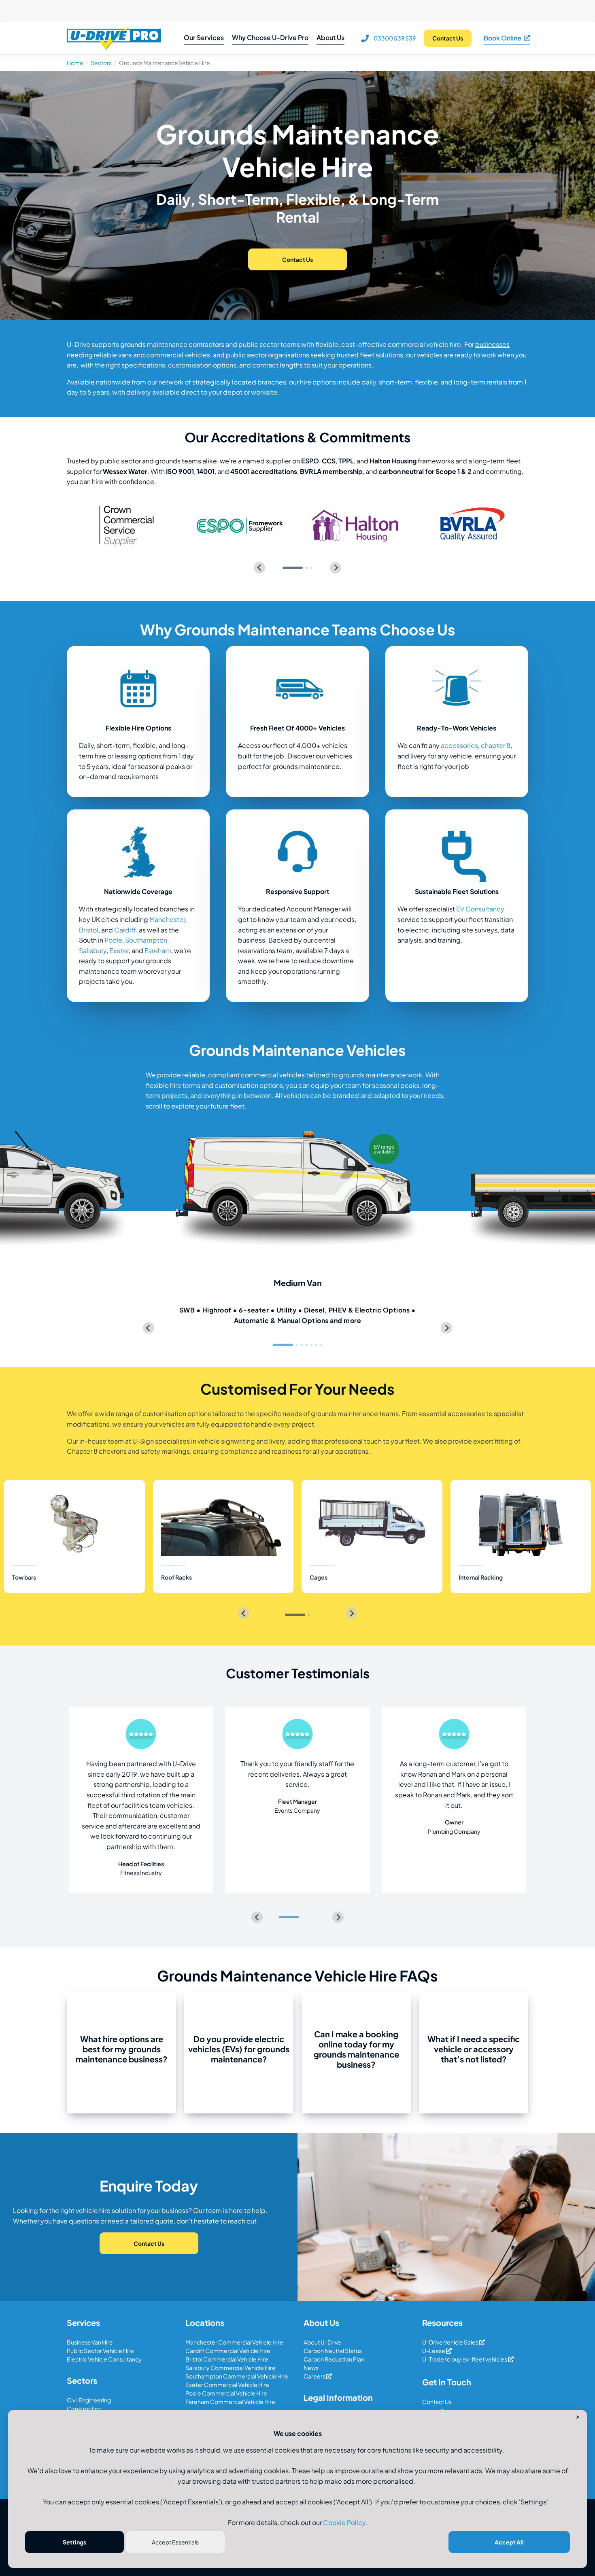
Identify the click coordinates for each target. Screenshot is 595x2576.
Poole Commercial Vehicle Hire (226, 2393)
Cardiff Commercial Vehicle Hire (228, 2351)
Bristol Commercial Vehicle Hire (227, 2359)
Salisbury (93, 950)
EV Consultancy (480, 909)
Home (75, 63)
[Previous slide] (259, 568)
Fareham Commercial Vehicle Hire (230, 2402)
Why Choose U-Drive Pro (270, 37)
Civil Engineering (89, 2400)
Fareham (158, 950)
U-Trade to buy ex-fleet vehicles (465, 2359)
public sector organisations (268, 355)
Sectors (101, 63)
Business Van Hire (90, 2342)
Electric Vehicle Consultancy (104, 2359)
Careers (315, 2376)
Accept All (509, 2542)
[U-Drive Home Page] (114, 38)
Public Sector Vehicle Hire (100, 2351)
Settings (74, 2542)
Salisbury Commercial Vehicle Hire (231, 2368)
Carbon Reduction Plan (334, 2359)
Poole (113, 940)
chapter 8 (496, 745)
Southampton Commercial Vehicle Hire (237, 2376)
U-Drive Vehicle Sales (451, 2342)
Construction (84, 2408)
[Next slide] (336, 568)
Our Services (204, 37)
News (311, 2368)
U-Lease (434, 2351)
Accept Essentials (175, 2542)
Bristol (89, 930)
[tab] (293, 568)
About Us (330, 37)
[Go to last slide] (149, 1328)
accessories (459, 745)
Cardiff (125, 930)
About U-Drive (322, 2342)
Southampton (146, 940)
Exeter (119, 950)
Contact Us (437, 2402)
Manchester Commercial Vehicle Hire (234, 2342)
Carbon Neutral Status (333, 2351)
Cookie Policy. (345, 2522)
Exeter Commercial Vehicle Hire (227, 2385)
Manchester (167, 919)
